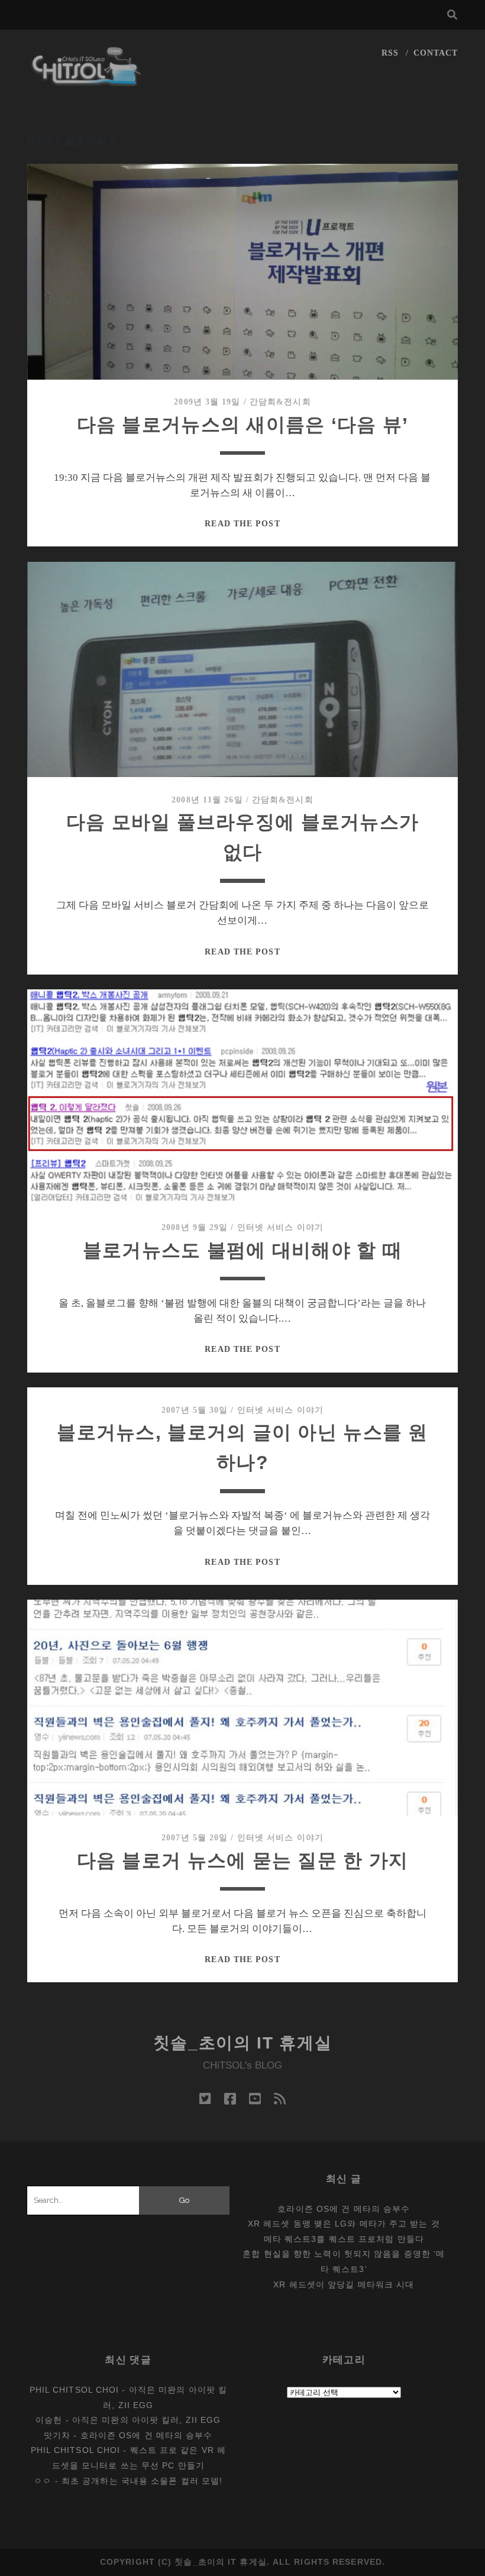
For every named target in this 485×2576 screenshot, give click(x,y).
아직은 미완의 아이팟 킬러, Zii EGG (146, 2420)
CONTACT (436, 53)
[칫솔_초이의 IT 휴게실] (87, 81)
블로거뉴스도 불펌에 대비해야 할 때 (242, 1250)
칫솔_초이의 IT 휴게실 (243, 2043)
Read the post (242, 524)
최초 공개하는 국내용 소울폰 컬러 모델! (142, 2481)
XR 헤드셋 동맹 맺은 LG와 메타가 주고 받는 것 (344, 2224)
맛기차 (57, 2435)
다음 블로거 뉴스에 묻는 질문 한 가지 (243, 1860)
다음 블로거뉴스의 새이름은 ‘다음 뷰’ (243, 425)
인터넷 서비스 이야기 (280, 1227)
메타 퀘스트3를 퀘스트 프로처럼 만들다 (344, 2239)
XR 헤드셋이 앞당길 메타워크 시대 (344, 2284)
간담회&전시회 (280, 402)
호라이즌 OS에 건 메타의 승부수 (344, 2209)
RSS (390, 53)
